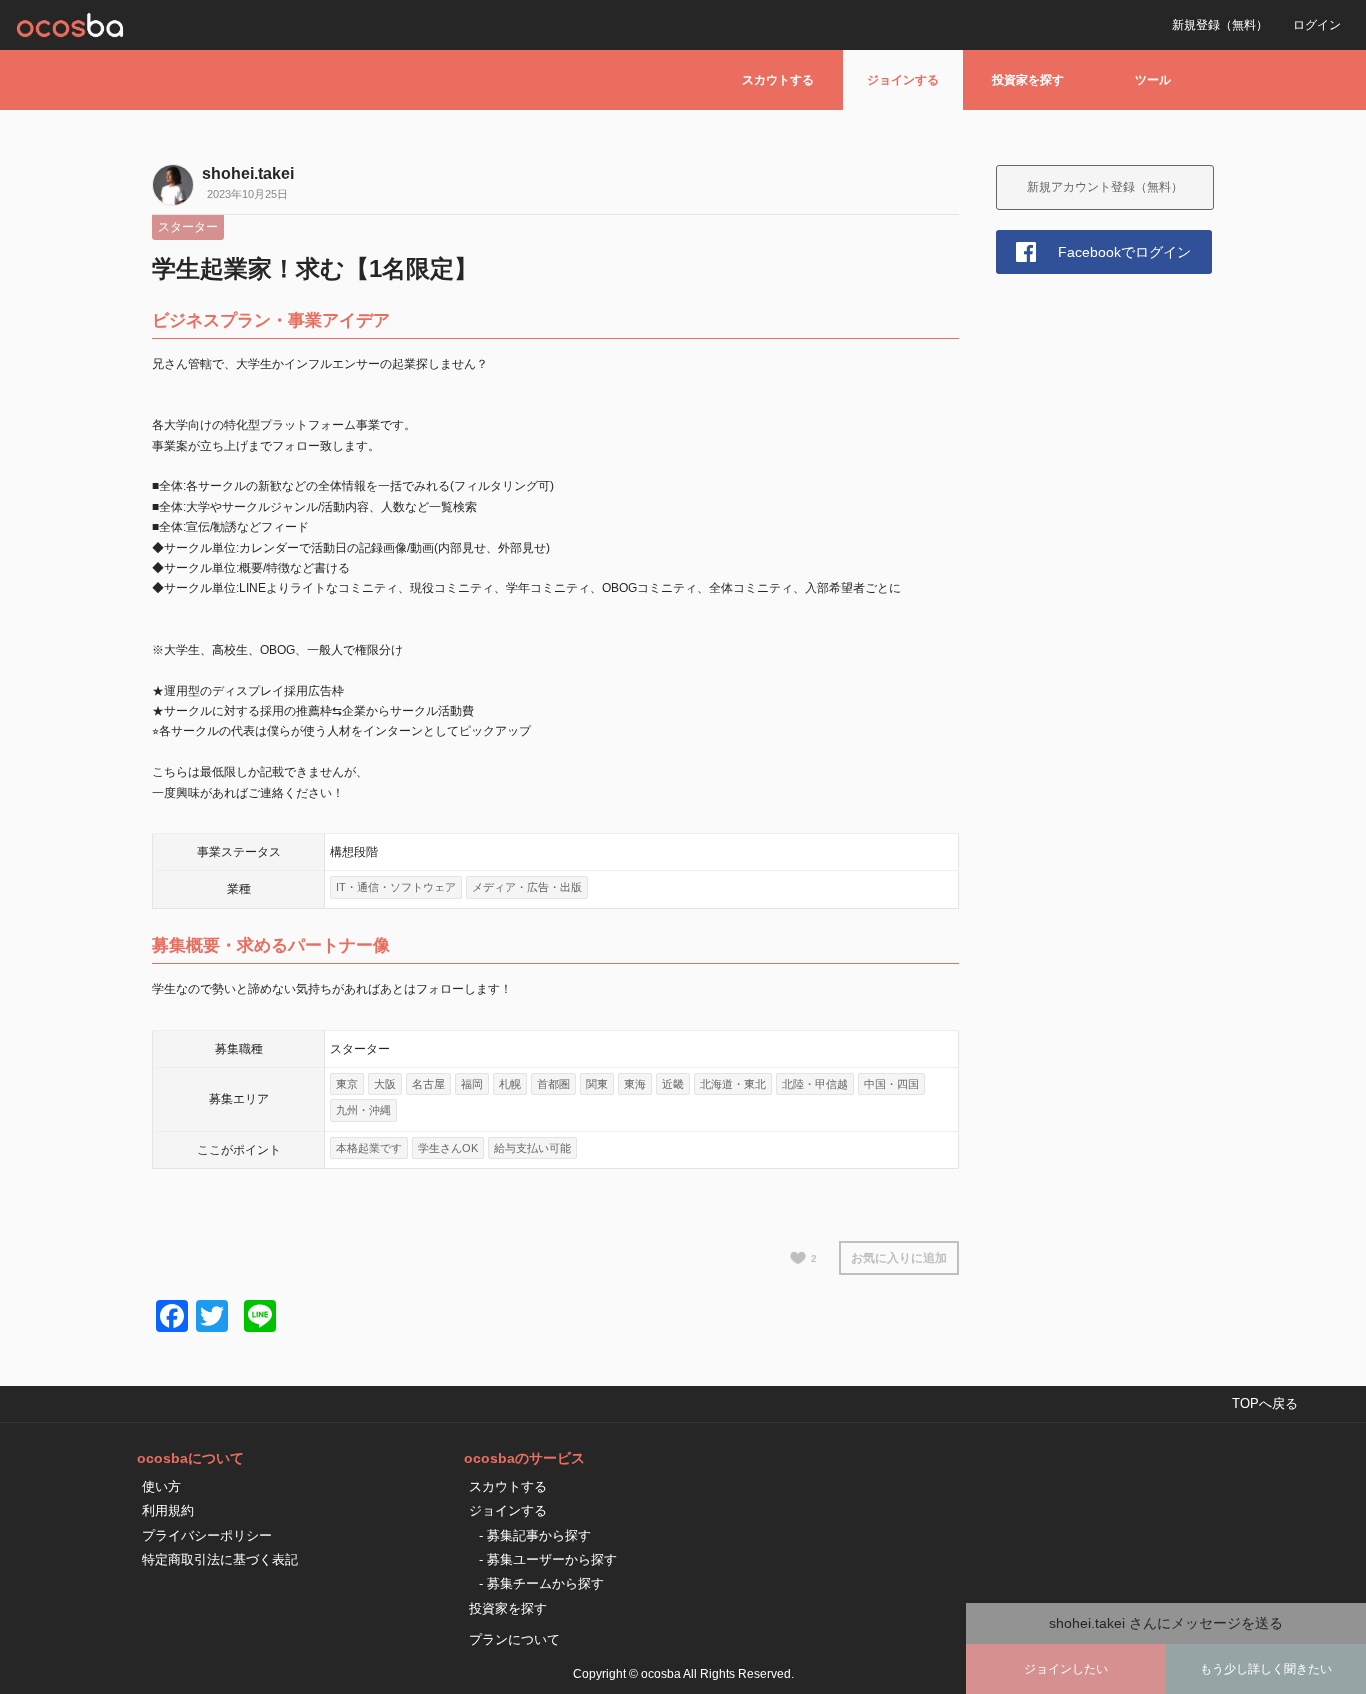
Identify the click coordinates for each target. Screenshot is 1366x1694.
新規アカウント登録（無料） (1105, 187)
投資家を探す (1028, 80)
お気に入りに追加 (899, 1258)
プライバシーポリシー (207, 1535)
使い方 (161, 1486)
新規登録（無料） (1220, 25)
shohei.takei (248, 173)
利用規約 (168, 1510)
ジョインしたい (1066, 1669)
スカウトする (778, 80)
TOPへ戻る (1265, 1403)
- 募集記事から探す (535, 1535)
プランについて (514, 1639)
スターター (188, 227)
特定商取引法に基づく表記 (220, 1559)
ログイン (1317, 25)
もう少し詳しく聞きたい (1266, 1669)
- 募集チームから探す (541, 1583)
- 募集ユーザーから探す (548, 1559)
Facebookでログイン (1124, 252)
